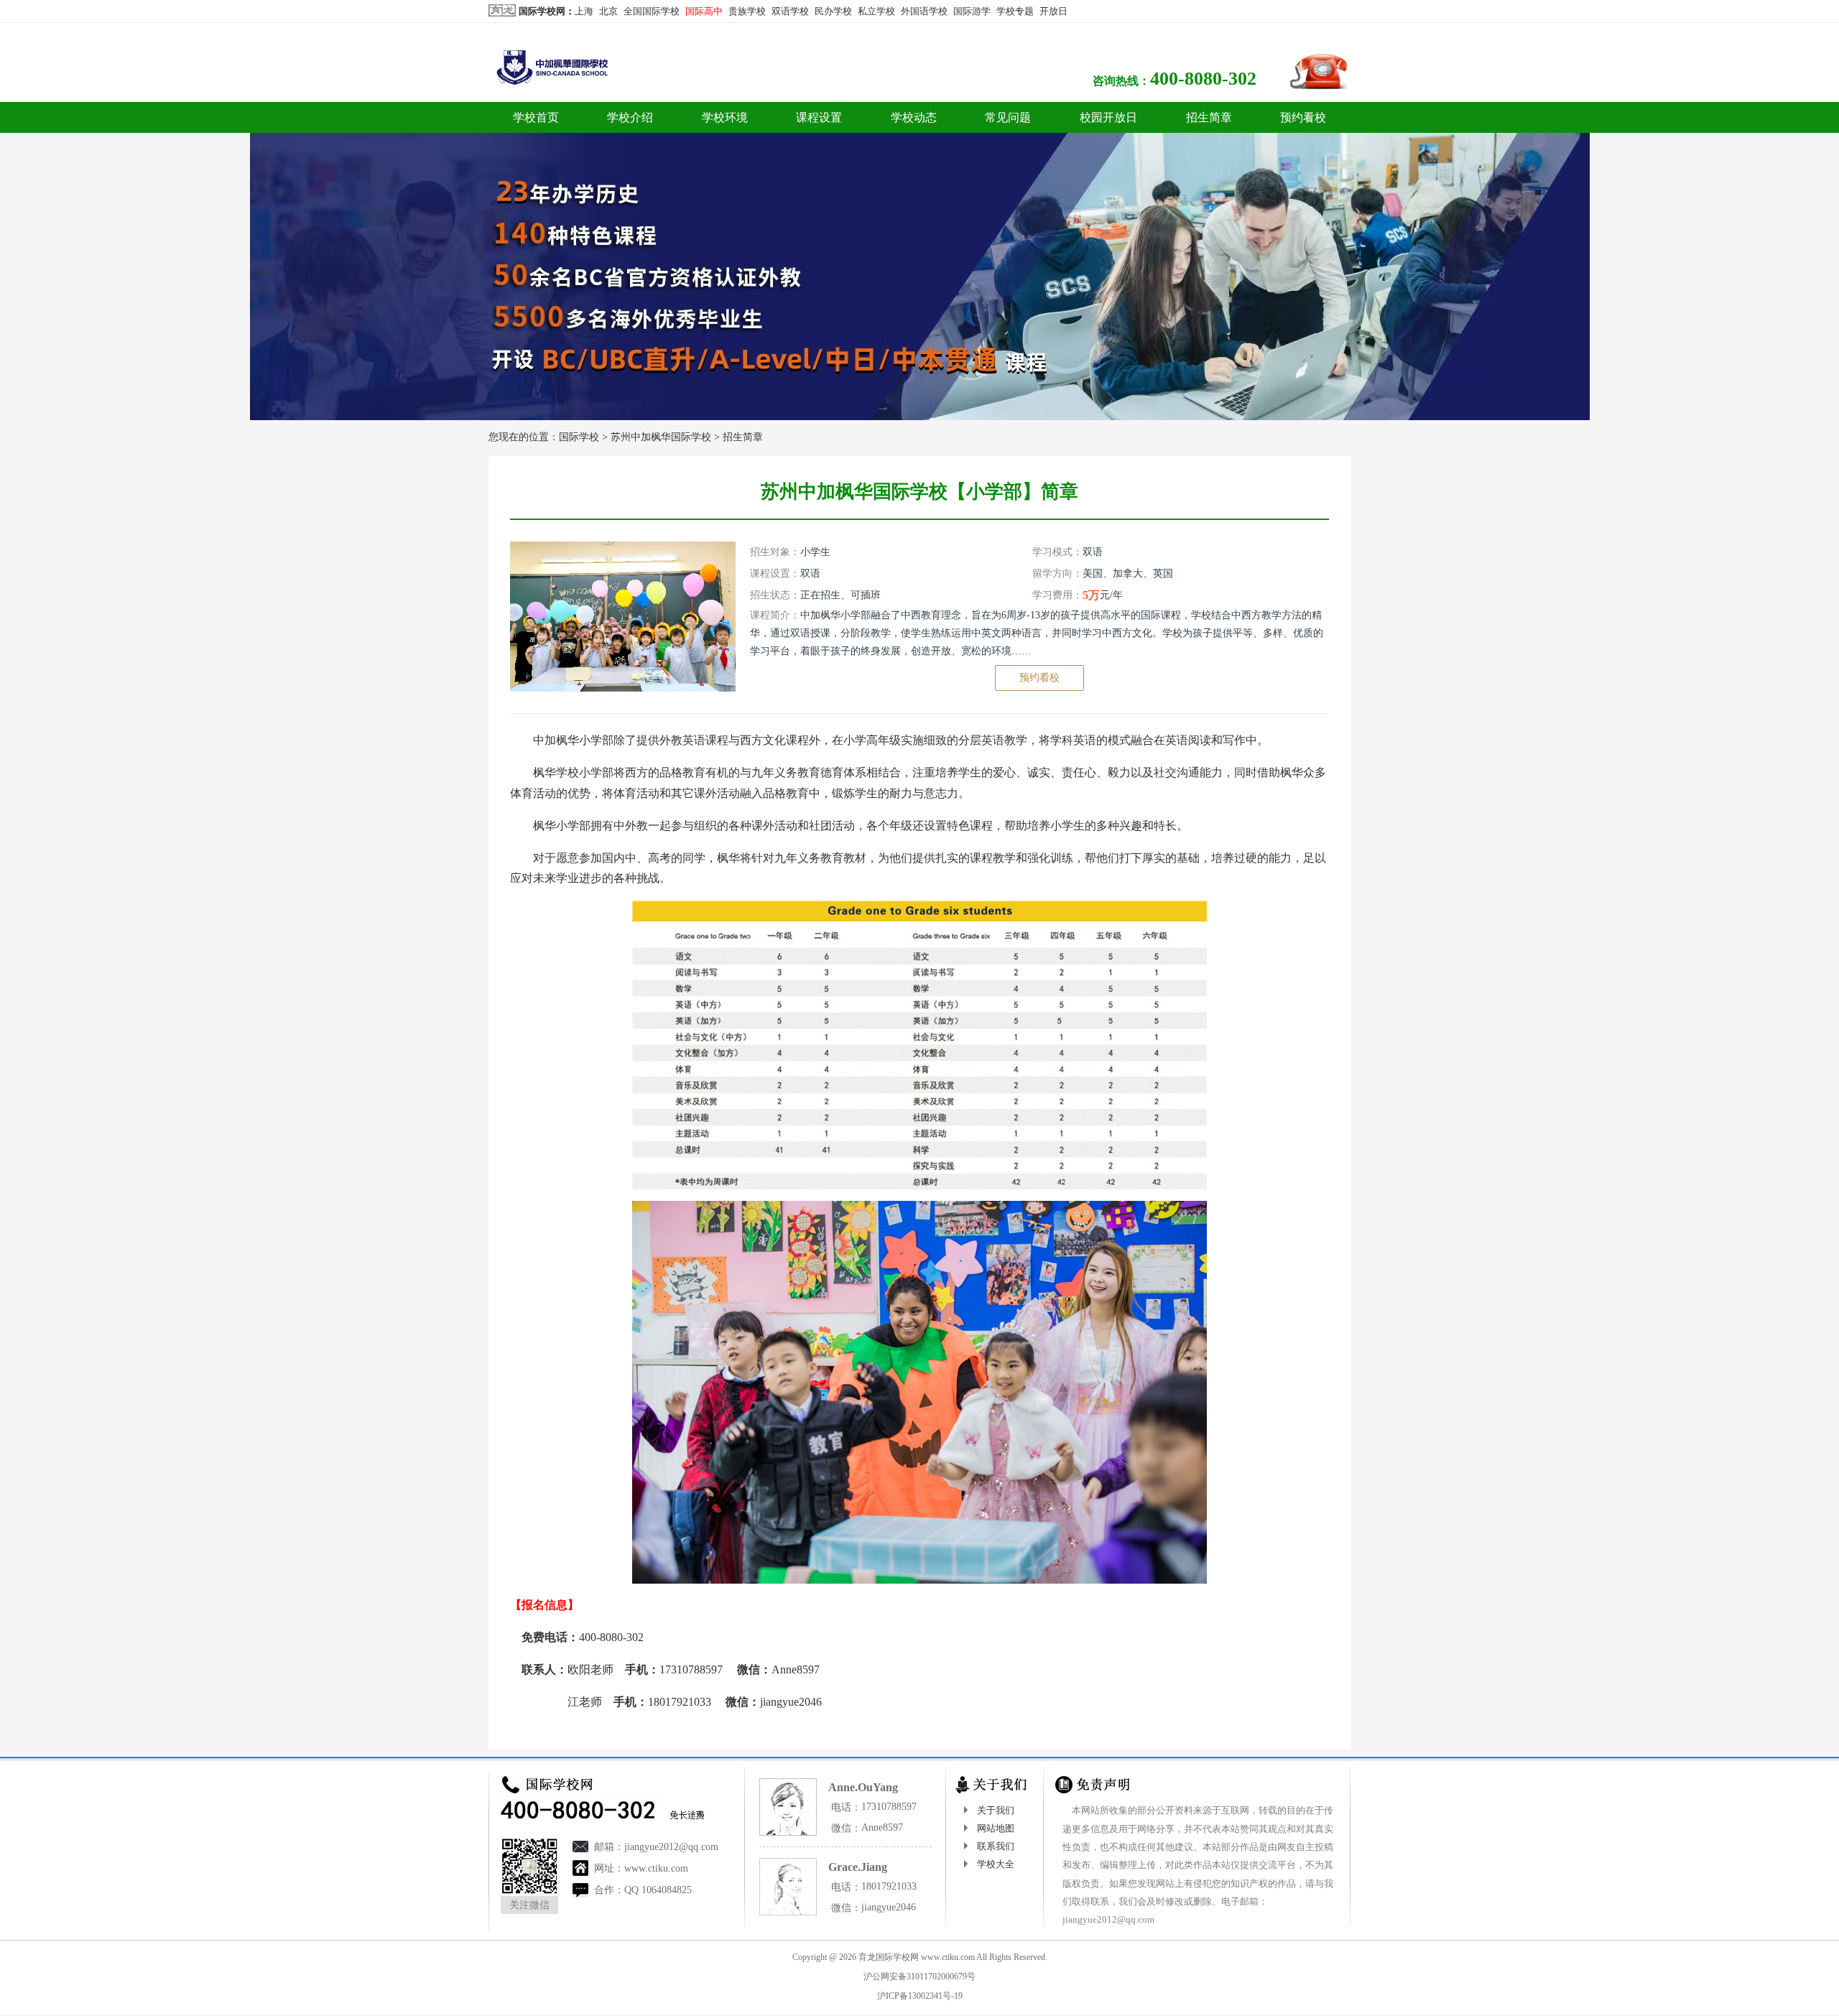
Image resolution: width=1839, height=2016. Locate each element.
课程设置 (819, 117)
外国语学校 (924, 11)
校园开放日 (1108, 117)
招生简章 (1209, 117)
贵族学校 (747, 11)
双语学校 (790, 11)
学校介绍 (630, 117)
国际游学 (972, 11)
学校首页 (536, 117)
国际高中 (704, 11)
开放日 (1053, 11)
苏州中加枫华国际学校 (661, 437)
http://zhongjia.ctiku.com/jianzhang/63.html (769, 1733)
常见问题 (1008, 117)
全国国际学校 (652, 11)
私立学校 (876, 11)
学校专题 (1015, 11)
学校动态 (914, 117)
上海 (584, 11)
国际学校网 (542, 11)
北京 (608, 11)
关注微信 (529, 1905)
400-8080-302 (1203, 79)
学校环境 (725, 117)
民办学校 (833, 11)
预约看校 (1303, 117)
